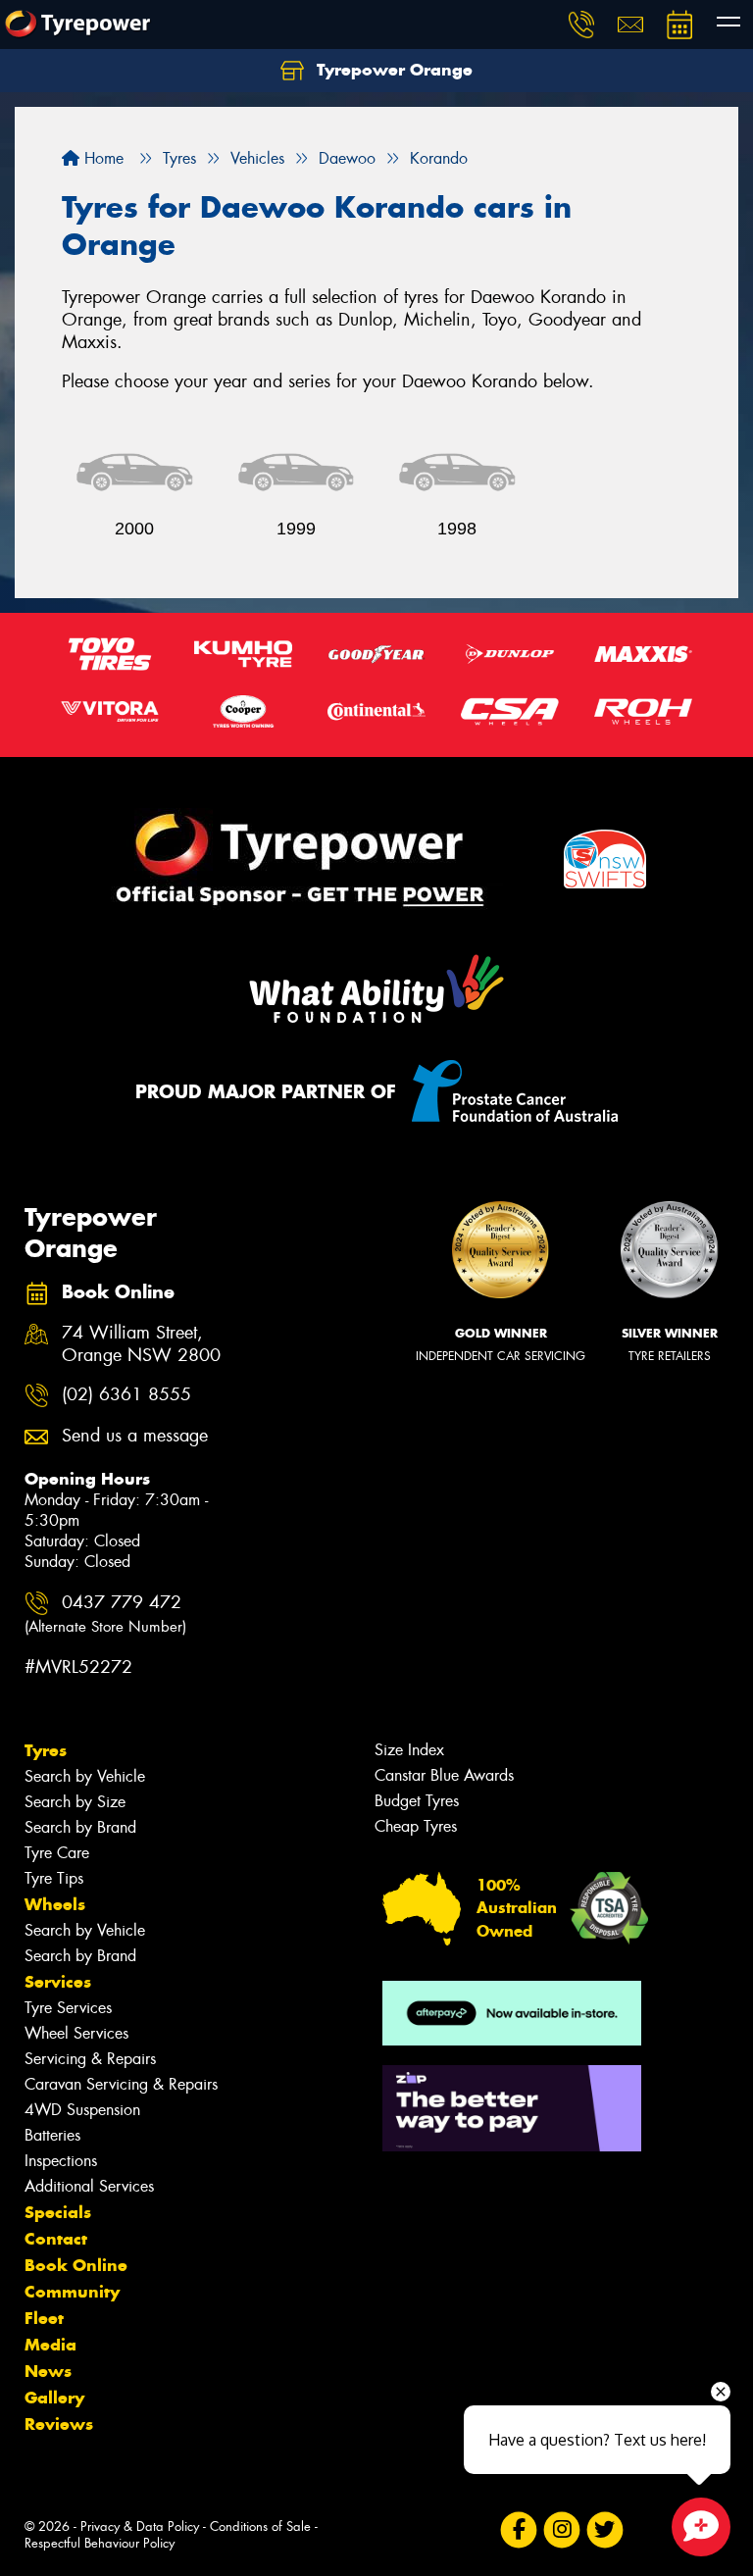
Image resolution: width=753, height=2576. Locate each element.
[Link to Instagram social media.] (561, 2530)
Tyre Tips (54, 1878)
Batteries (52, 2135)
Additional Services (89, 2186)
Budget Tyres (417, 1801)
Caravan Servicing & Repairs (121, 2084)
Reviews (59, 2424)
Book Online (76, 2265)
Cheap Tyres (416, 1826)
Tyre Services (68, 2008)
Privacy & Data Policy (140, 2526)
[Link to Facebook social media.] (518, 2530)
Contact (56, 2239)
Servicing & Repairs (90, 2059)
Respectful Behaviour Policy (100, 2543)
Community (72, 2292)
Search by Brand (80, 1827)
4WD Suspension (82, 2110)
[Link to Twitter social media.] (604, 2530)
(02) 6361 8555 (126, 1395)
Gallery (54, 2398)
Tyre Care (57, 1853)
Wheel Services (76, 2033)
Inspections (61, 2161)
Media (50, 2345)
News (48, 2371)
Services (58, 1982)
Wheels (55, 1904)
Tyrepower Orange (392, 70)
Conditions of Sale (260, 2526)
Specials (58, 2212)
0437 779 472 (105, 1614)
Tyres (46, 1750)
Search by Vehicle (85, 1776)
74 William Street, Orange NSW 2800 (141, 1344)
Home (101, 158)
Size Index (409, 1750)
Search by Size (75, 1802)
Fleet (44, 2318)
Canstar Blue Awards (444, 1775)
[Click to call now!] (581, 25)
